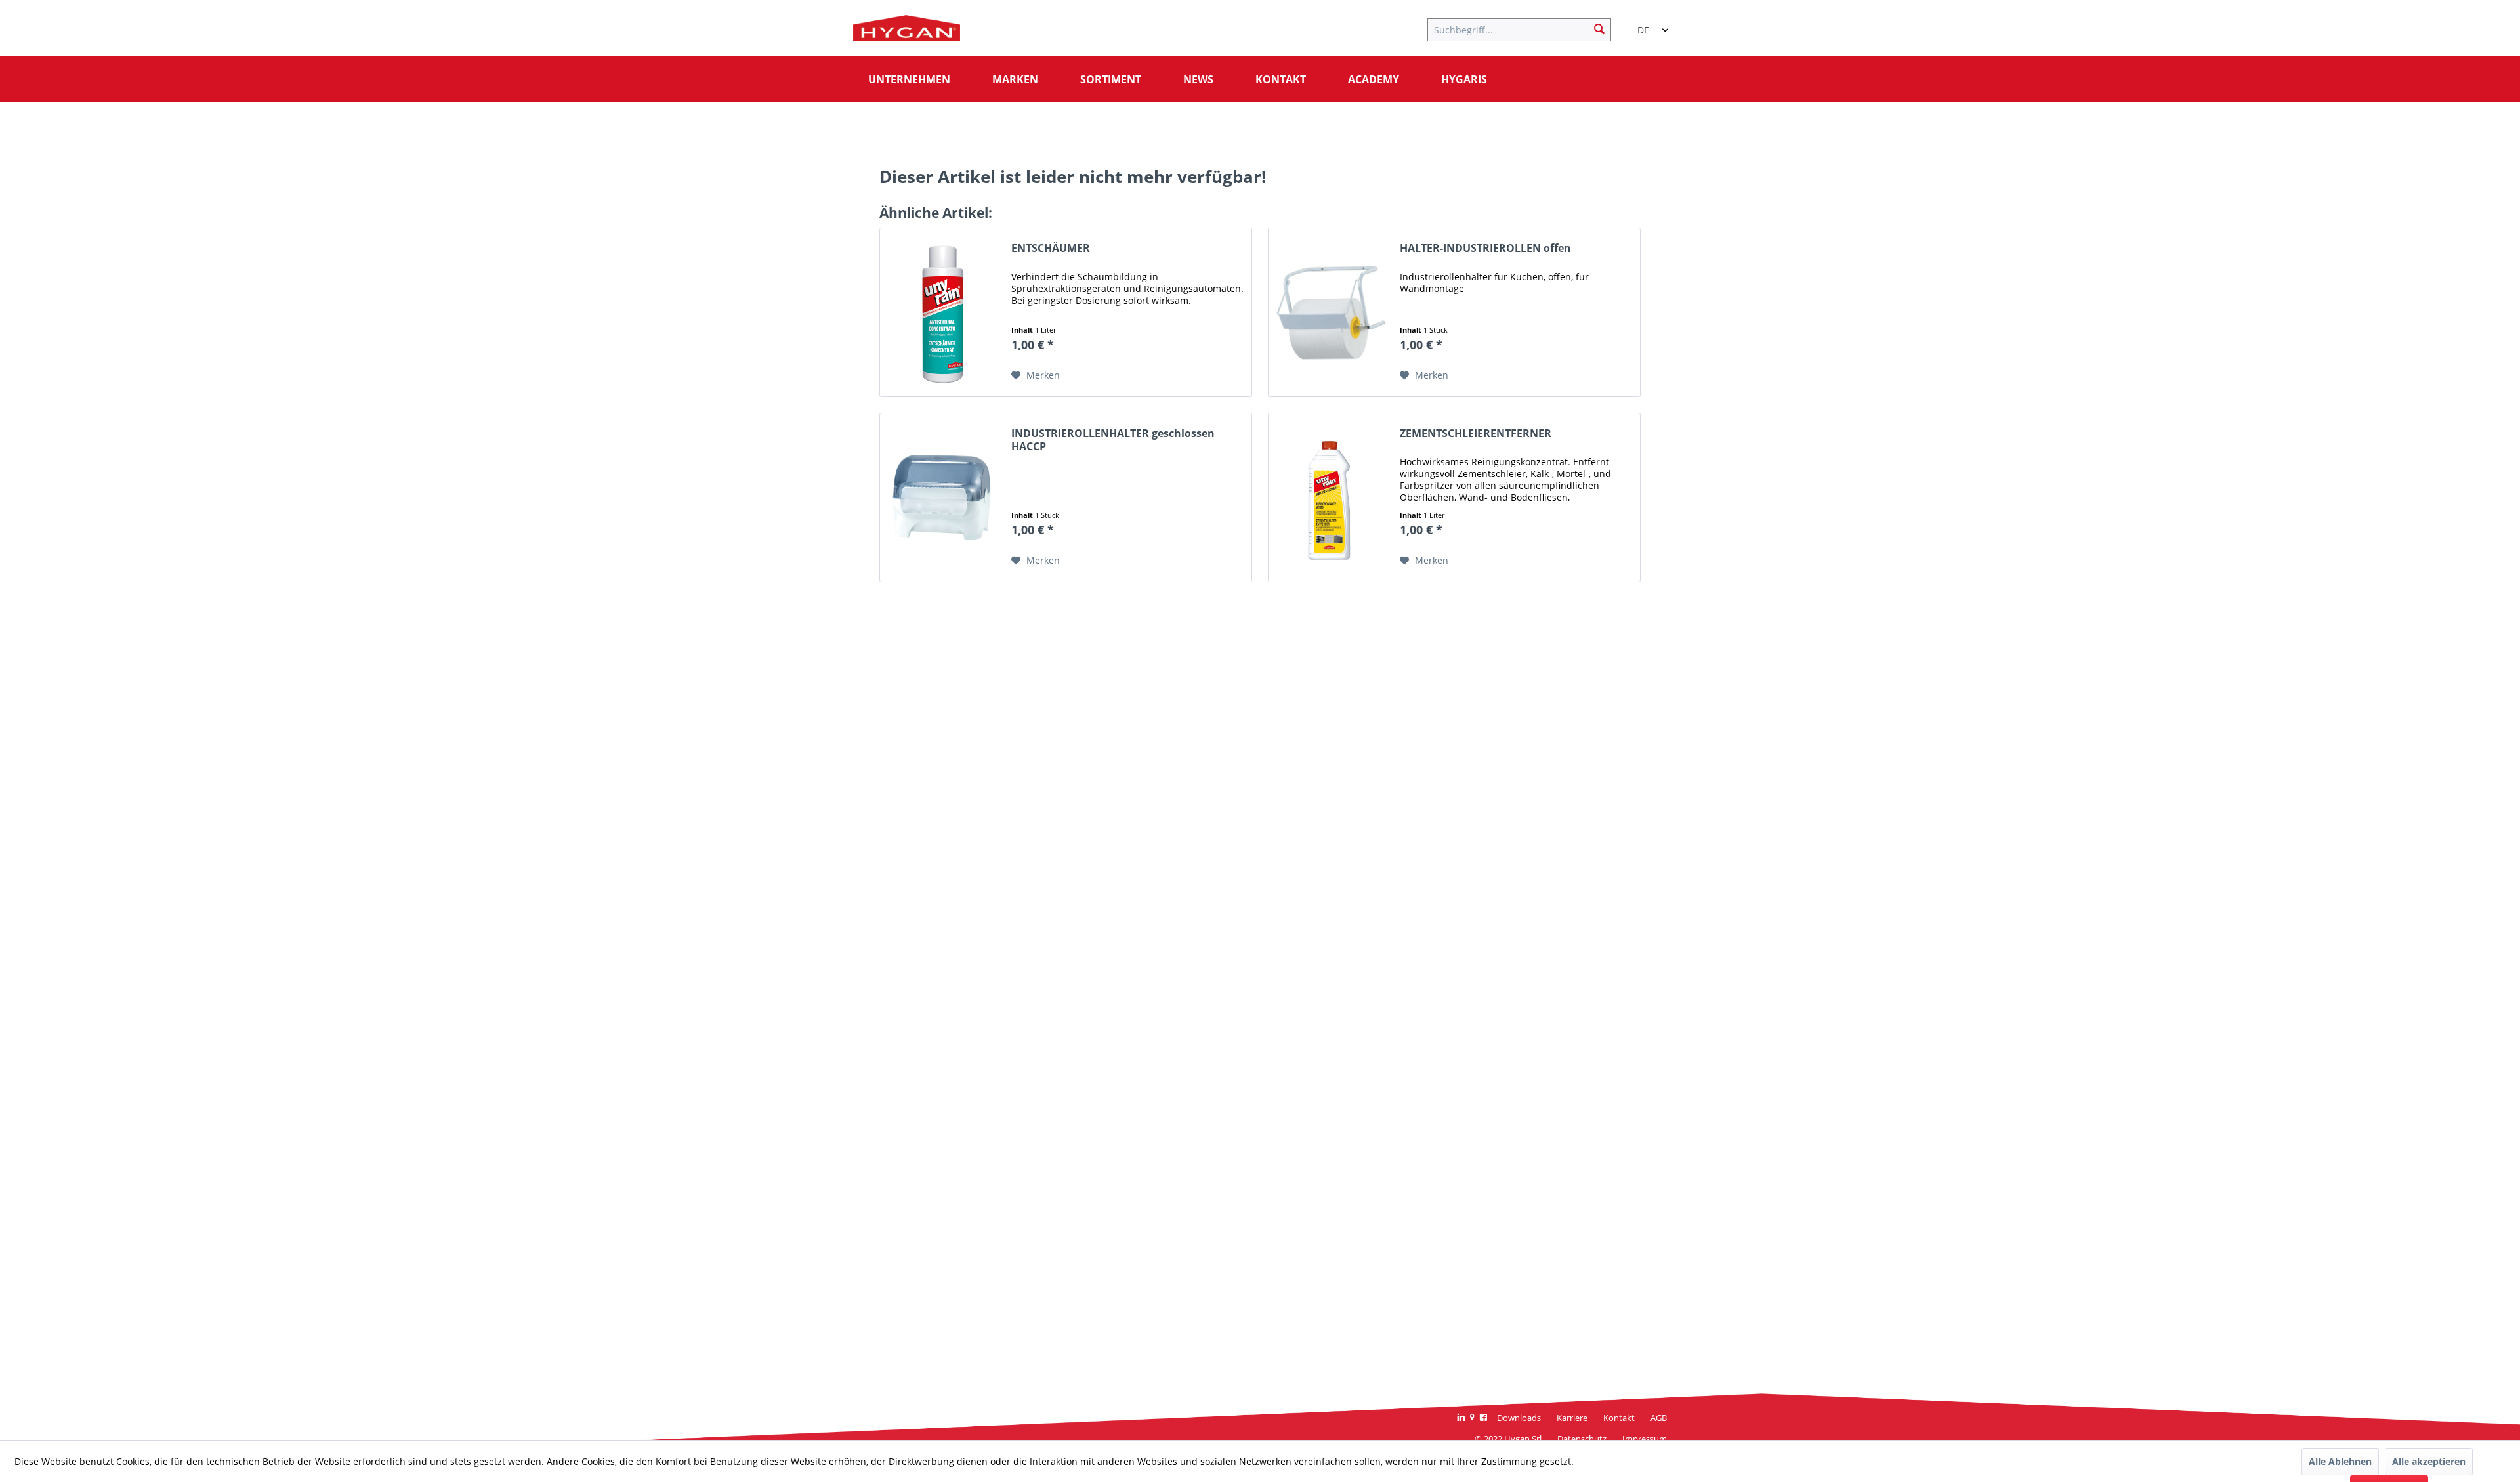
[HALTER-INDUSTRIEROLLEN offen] (1331, 312)
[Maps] (1472, 1418)
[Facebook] (1483, 1418)
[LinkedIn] (1461, 1418)
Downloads (1519, 1418)
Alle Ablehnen (2340, 1461)
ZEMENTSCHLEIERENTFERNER (1476, 434)
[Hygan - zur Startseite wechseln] (907, 32)
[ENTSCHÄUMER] (942, 312)
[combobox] (1647, 24)
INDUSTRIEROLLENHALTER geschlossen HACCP (1113, 440)
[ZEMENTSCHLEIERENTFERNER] (1331, 498)
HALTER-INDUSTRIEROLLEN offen (1485, 248)
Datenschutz (1582, 1439)
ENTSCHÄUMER (1051, 248)
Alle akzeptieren (2429, 1461)
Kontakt (1619, 1418)
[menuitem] (1526, 28)
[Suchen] (1599, 28)
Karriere (1572, 1418)
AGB (1659, 1418)
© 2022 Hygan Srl (1508, 1439)
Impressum (1645, 1439)
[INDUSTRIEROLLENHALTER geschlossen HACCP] (942, 498)
